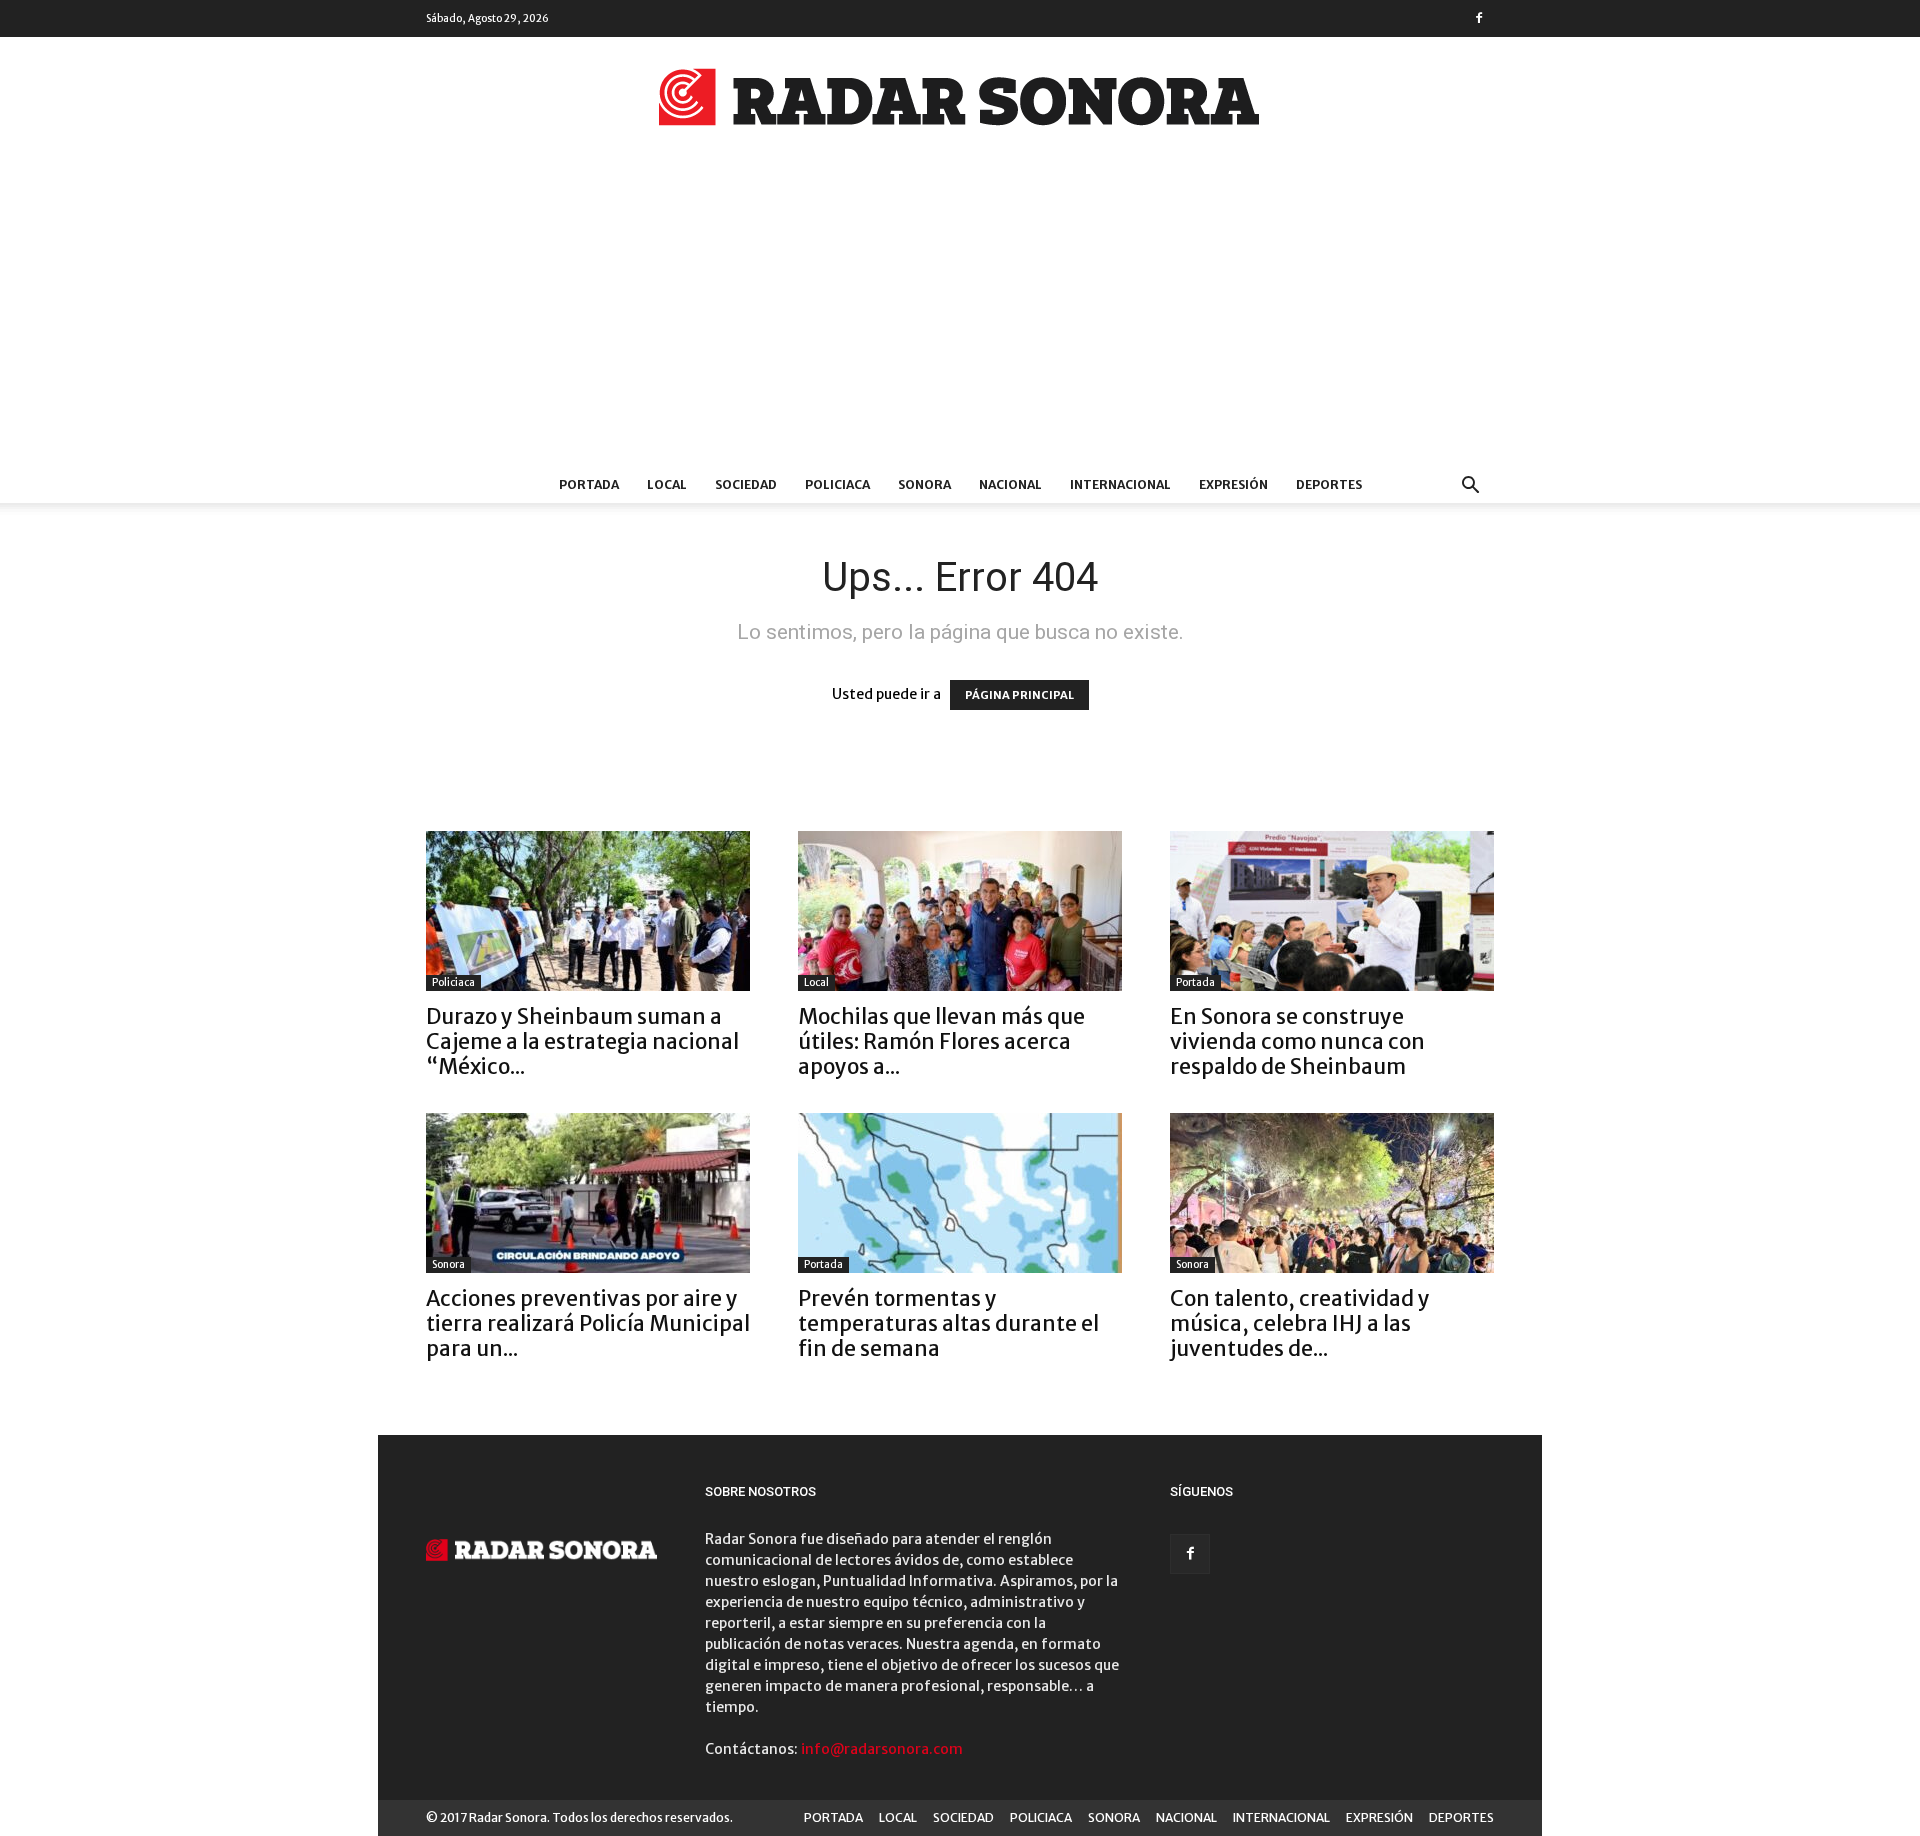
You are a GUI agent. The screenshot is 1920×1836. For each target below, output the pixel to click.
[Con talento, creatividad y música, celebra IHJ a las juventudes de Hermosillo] (1332, 1193)
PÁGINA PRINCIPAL (1019, 695)
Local (816, 982)
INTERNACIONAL (1120, 484)
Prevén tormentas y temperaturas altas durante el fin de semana (948, 1323)
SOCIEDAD (746, 484)
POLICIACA (837, 484)
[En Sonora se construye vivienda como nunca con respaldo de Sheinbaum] (1332, 911)
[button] (1470, 487)
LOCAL (667, 484)
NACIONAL (1010, 484)
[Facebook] (1479, 18)
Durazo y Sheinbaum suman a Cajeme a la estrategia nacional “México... (582, 1041)
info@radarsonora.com (882, 1749)
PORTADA (589, 484)
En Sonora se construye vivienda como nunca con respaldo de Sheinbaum (1297, 1041)
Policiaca (453, 982)
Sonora (448, 1264)
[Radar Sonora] (960, 103)
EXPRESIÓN (1233, 484)
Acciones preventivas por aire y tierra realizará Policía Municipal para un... (588, 1323)
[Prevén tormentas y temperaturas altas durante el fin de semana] (960, 1193)
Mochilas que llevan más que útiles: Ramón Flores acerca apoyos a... (941, 1041)
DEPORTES (1329, 484)
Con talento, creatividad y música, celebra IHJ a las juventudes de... (1300, 1323)
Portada (1195, 982)
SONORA (924, 484)
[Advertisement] (960, 317)
